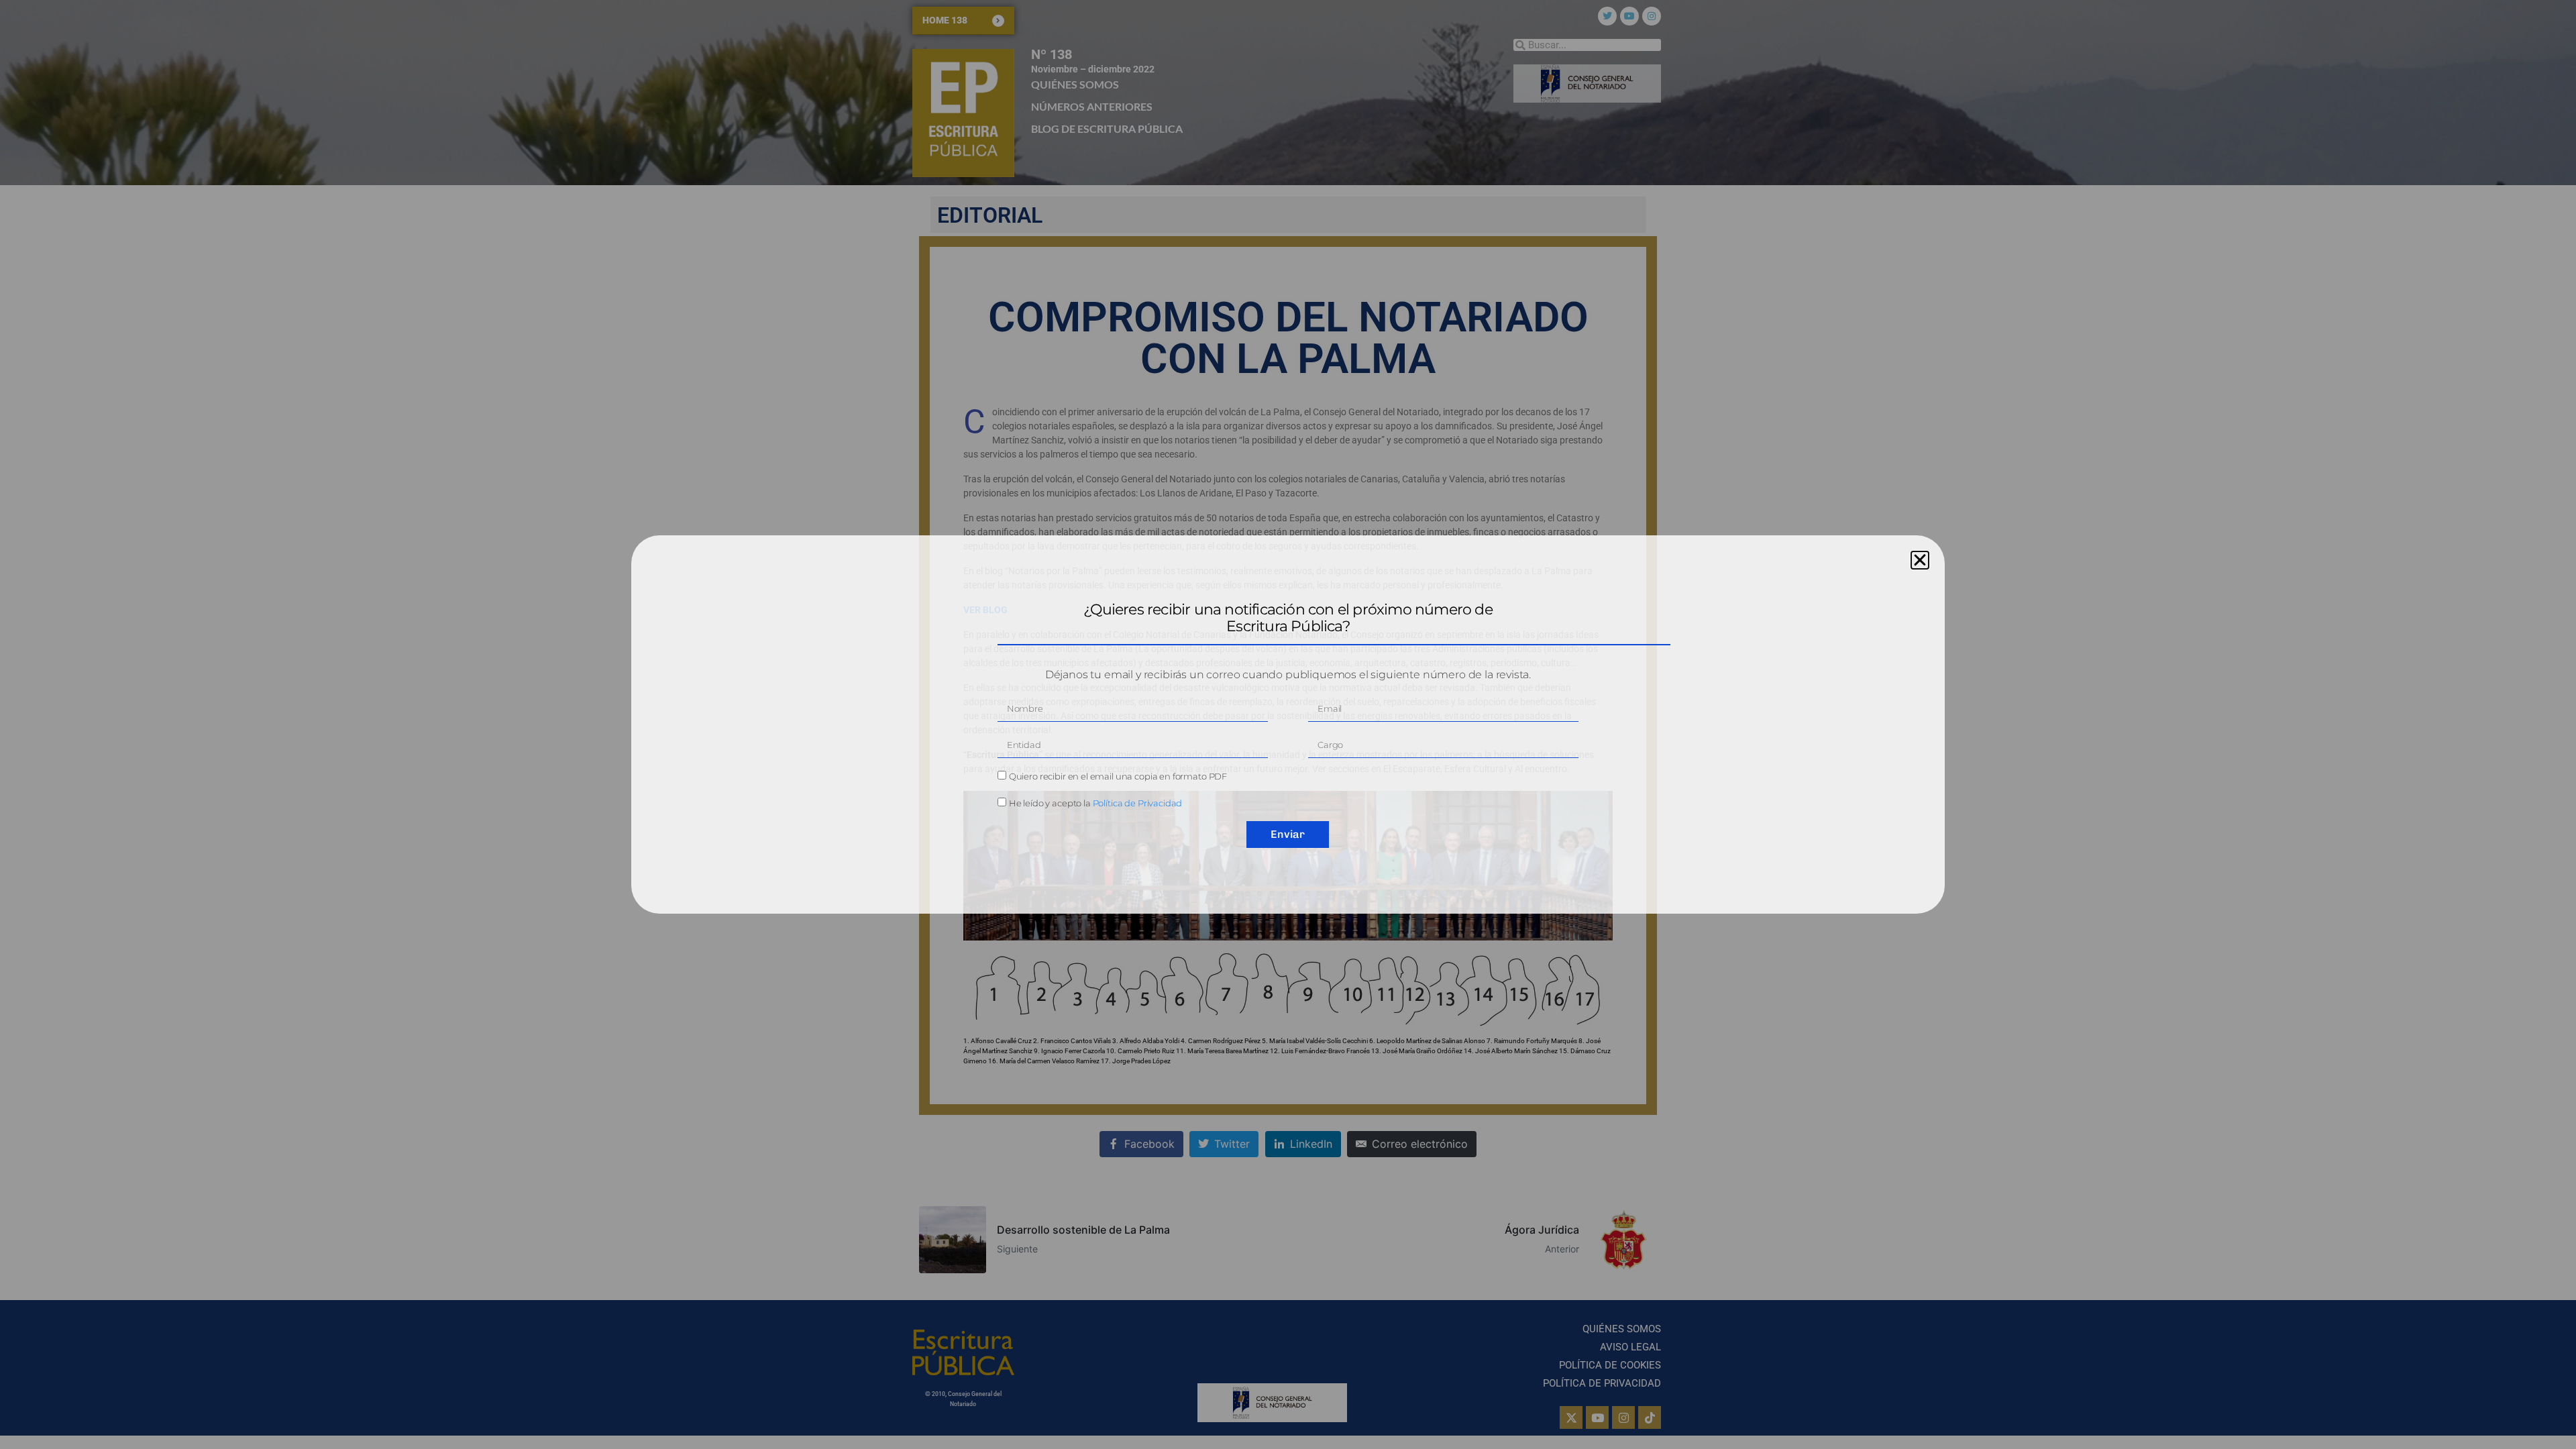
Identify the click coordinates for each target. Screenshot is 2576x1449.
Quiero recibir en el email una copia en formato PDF (1118, 776)
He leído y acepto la (1096, 803)
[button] (1920, 560)
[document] (1288, 724)
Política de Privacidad (1138, 803)
